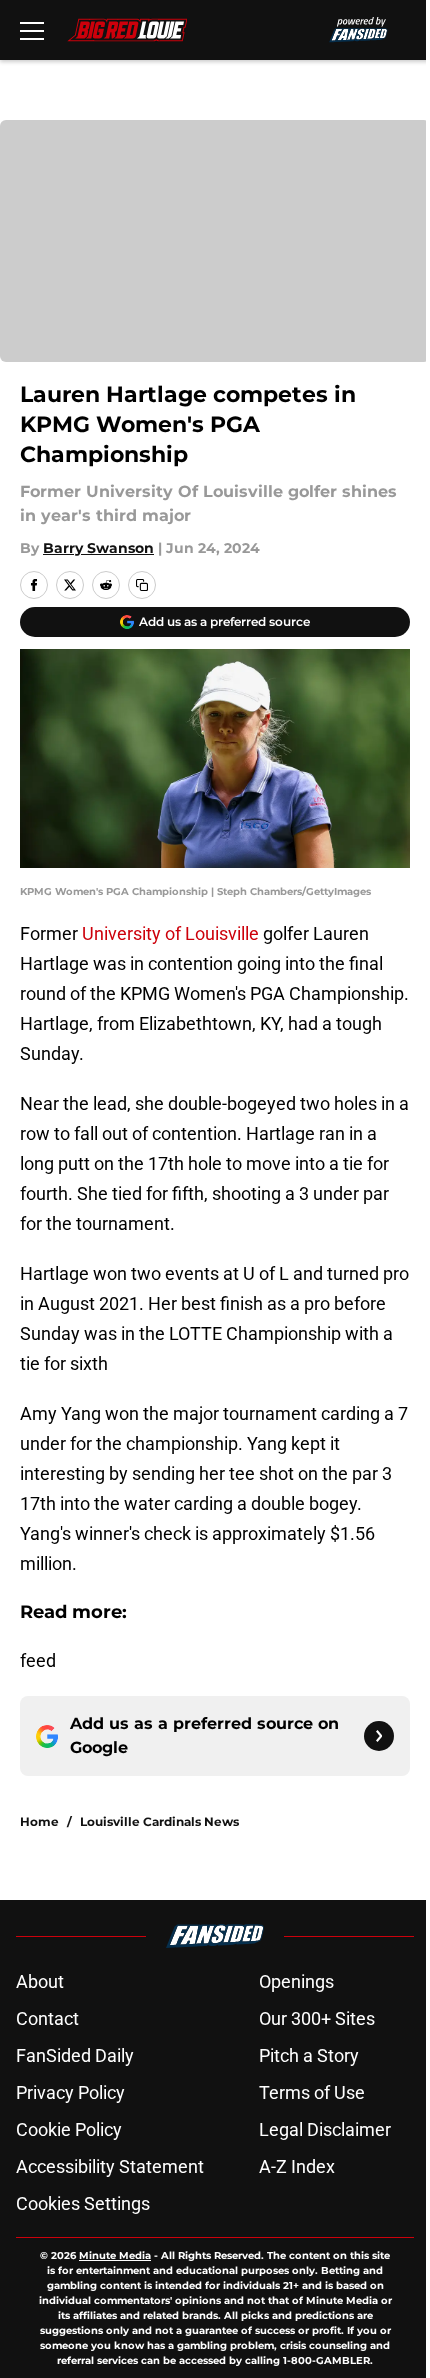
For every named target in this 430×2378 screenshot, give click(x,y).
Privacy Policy (70, 2092)
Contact (47, 2018)
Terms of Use (312, 2092)
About (40, 1981)
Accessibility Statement (110, 2166)
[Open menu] (32, 30)
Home (39, 1821)
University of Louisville (170, 933)
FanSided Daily (75, 2055)
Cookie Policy (69, 2129)
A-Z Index (297, 2166)
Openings (296, 1981)
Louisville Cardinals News (159, 1821)
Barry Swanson (98, 548)
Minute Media (115, 2255)
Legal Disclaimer (325, 2129)
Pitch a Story (309, 2055)
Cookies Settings (83, 2203)
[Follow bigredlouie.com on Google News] (379, 1736)
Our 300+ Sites (317, 2018)
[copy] (142, 585)
